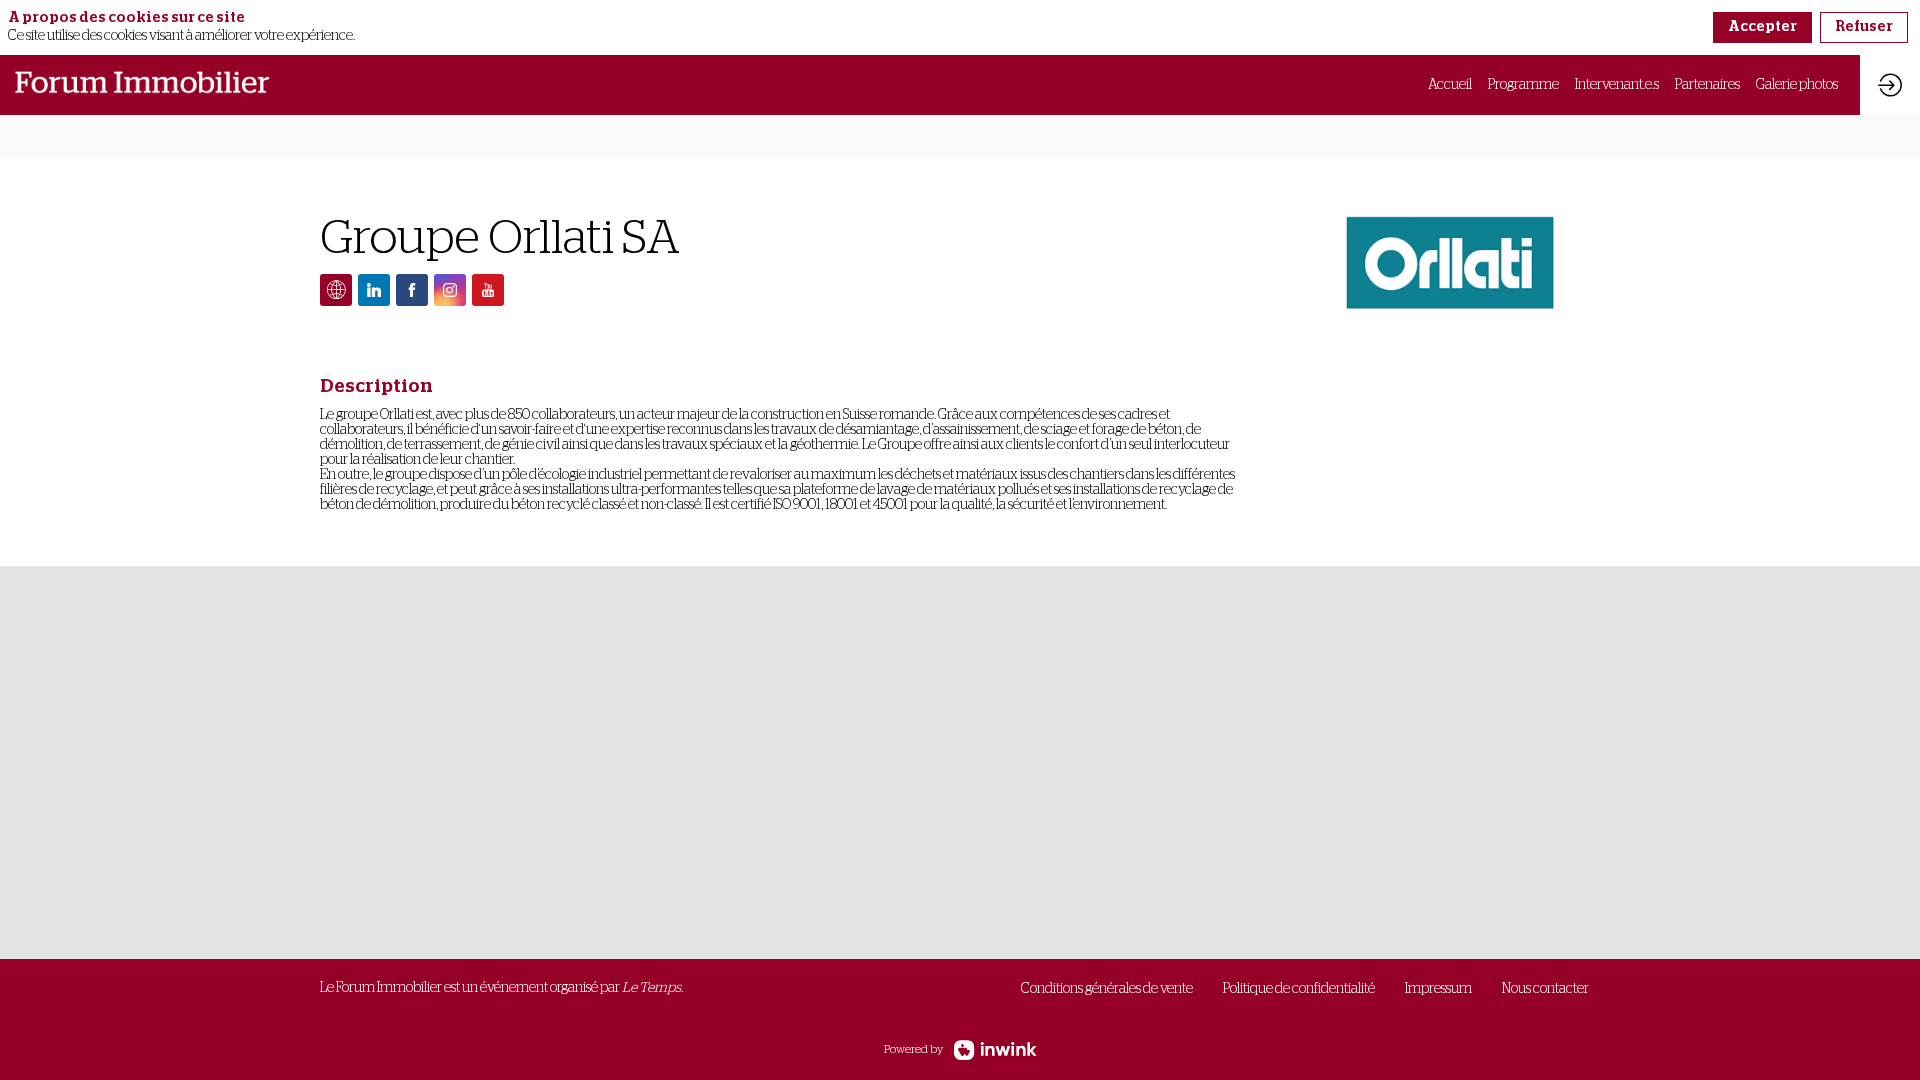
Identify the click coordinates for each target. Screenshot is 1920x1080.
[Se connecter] (1890, 85)
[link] (1450, 85)
